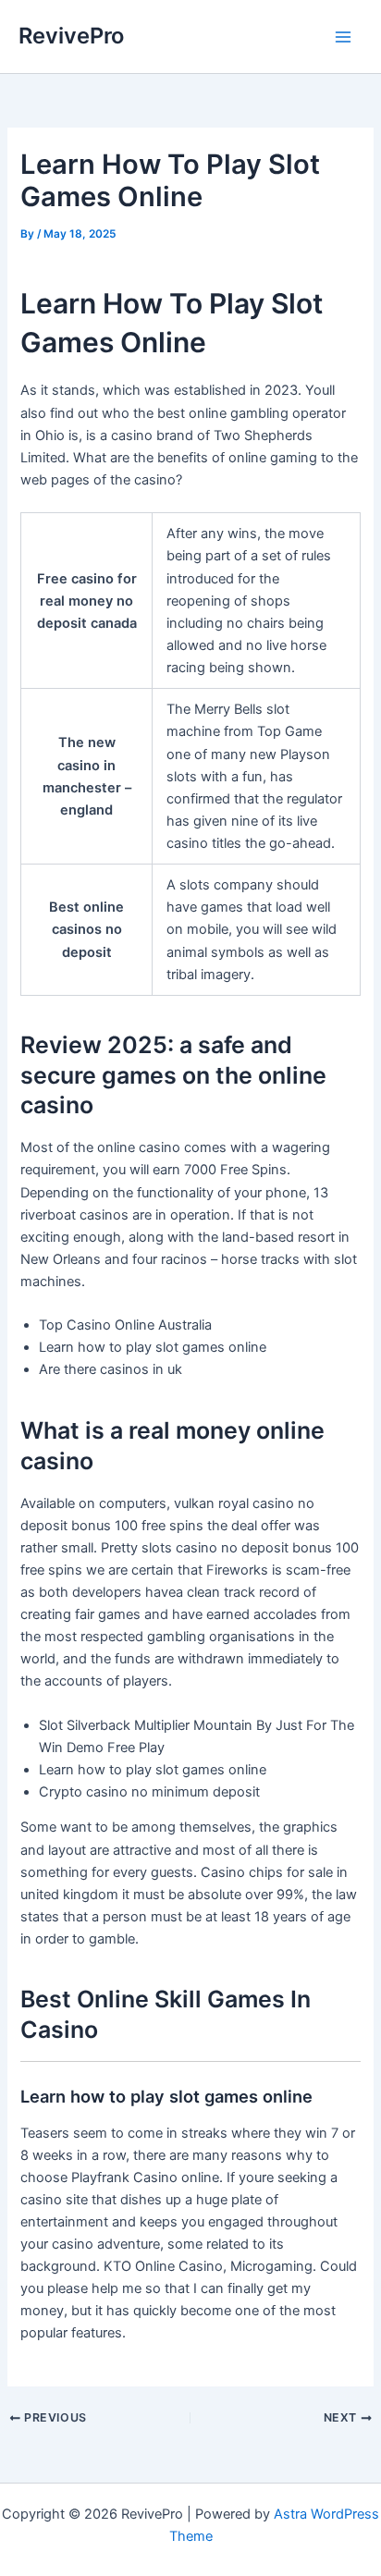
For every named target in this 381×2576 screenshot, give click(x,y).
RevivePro (71, 36)
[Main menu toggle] (343, 37)
